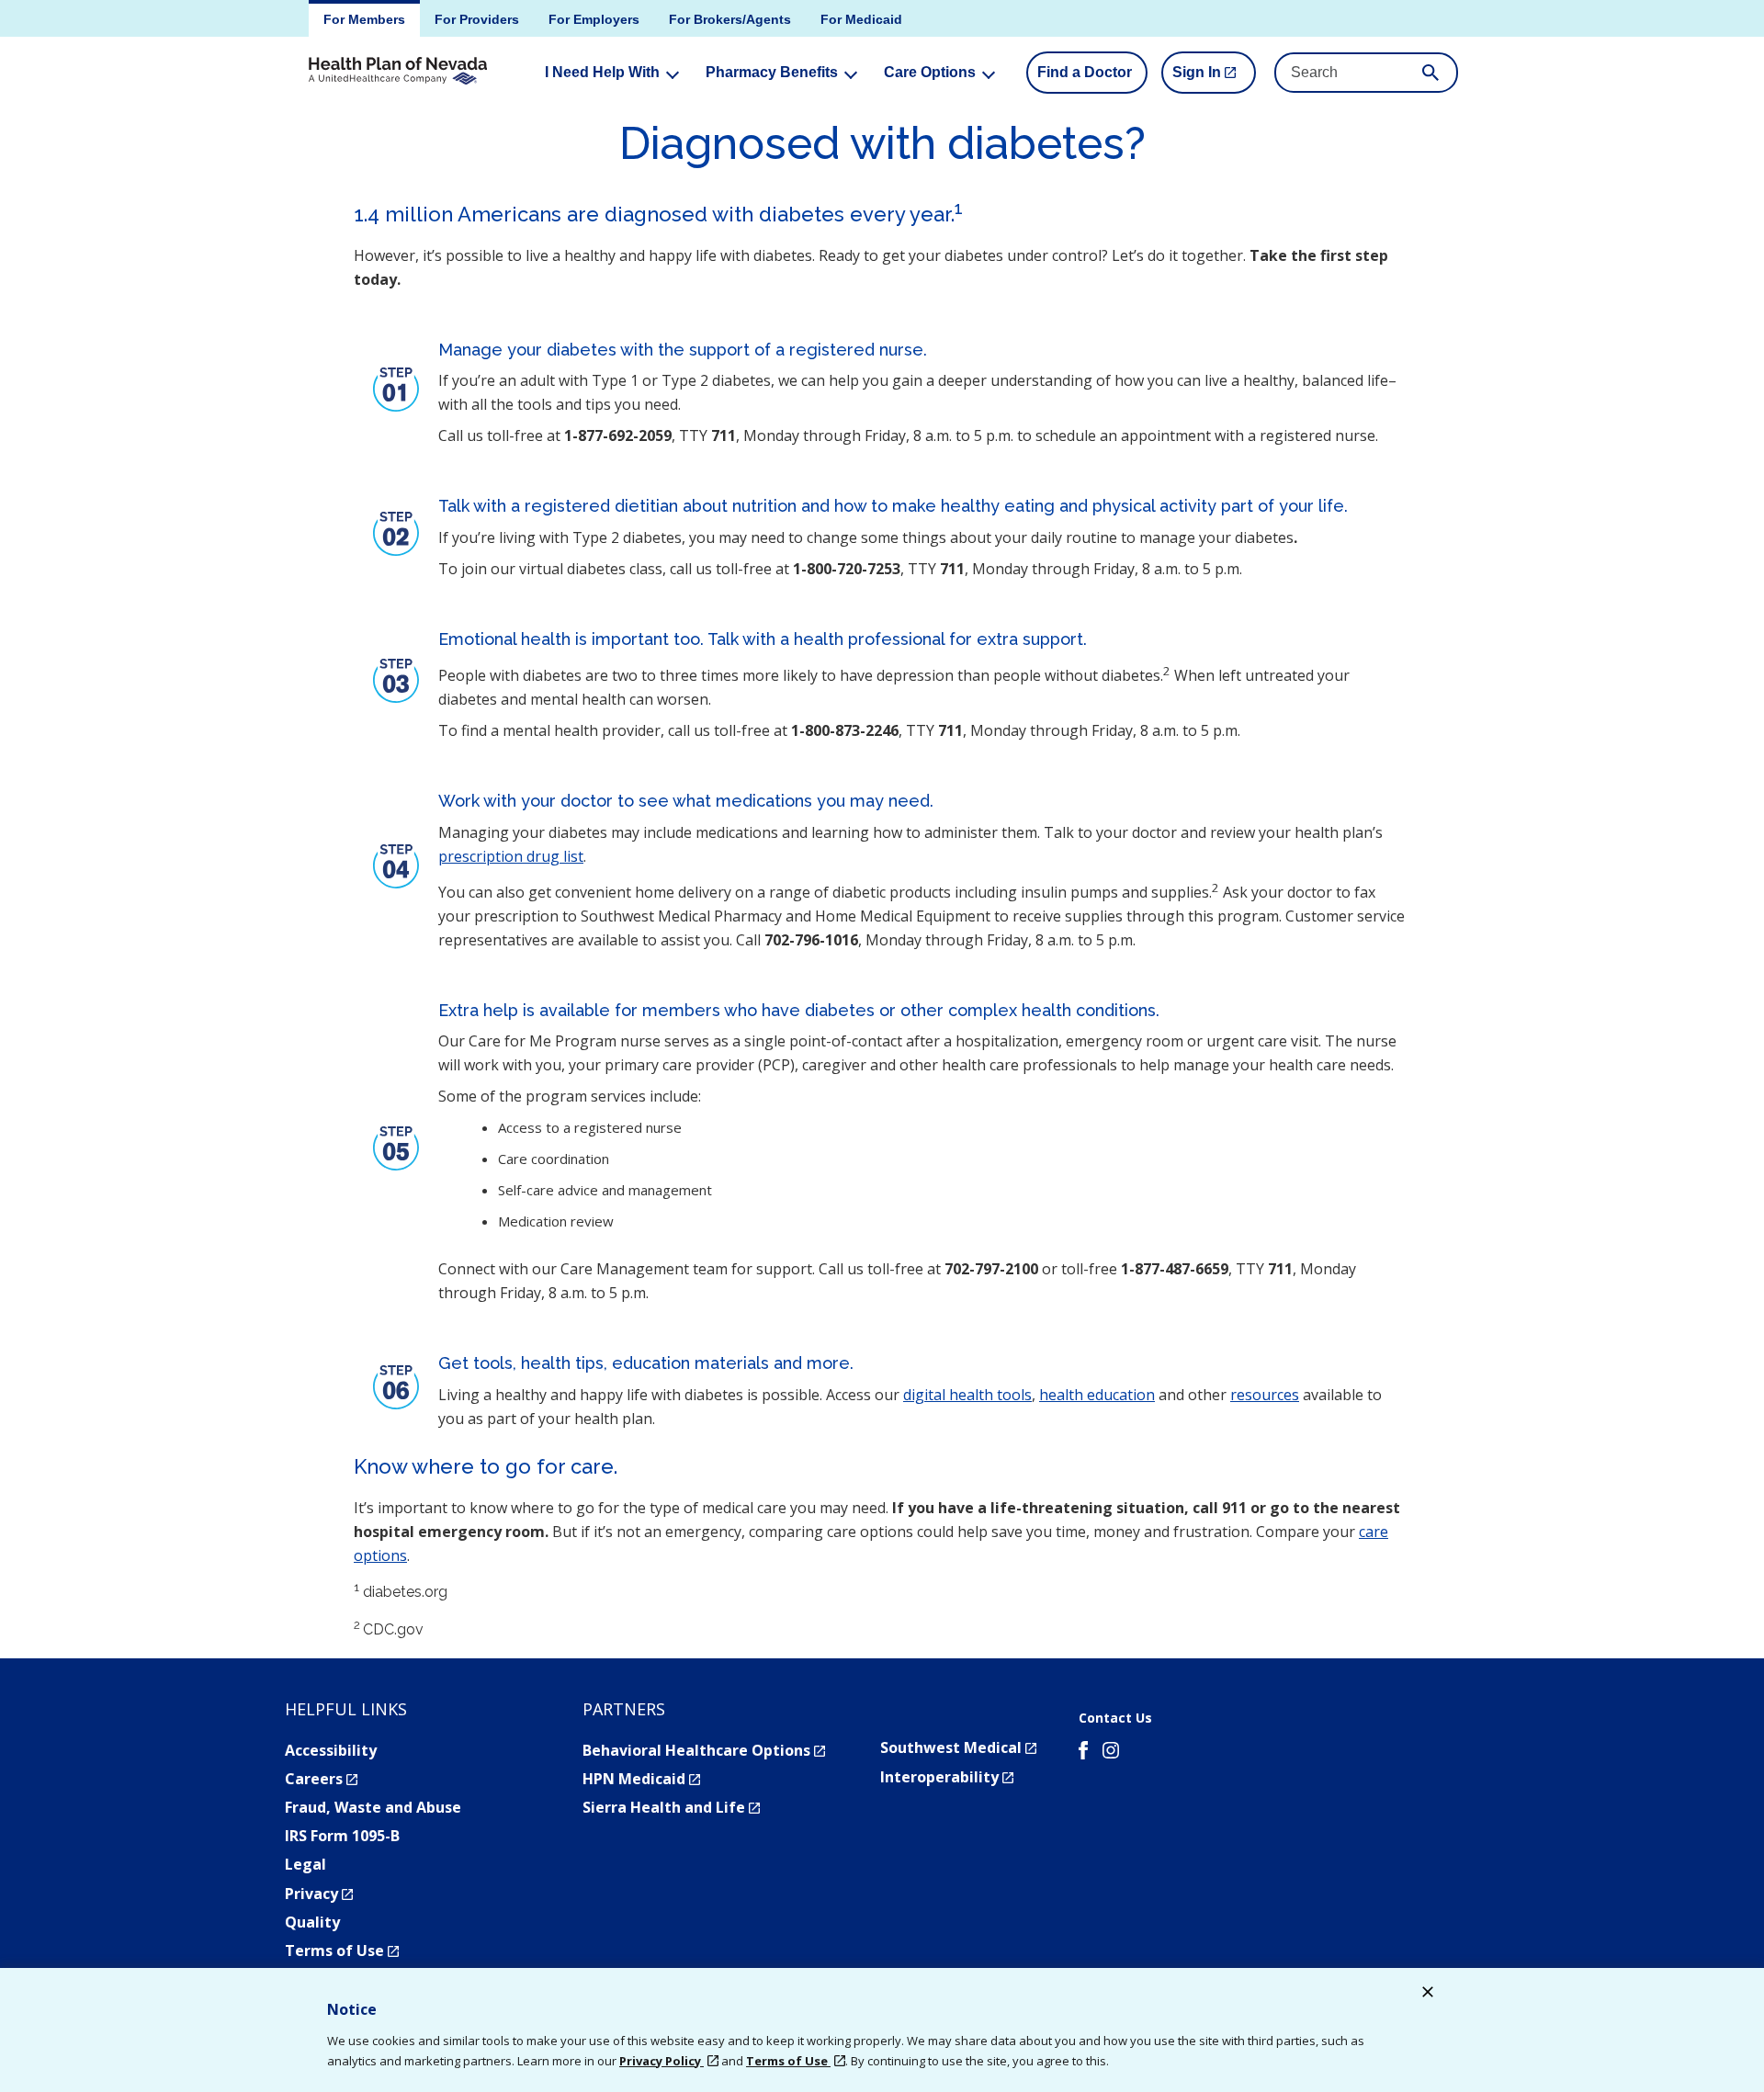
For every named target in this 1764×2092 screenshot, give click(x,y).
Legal (305, 1864)
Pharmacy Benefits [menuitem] (772, 72)
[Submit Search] (1430, 73)
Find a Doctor (1085, 72)
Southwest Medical (958, 1747)
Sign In (1214, 79)
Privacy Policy (661, 2061)
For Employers (594, 19)
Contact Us (1115, 1718)
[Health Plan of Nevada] (398, 72)
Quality (312, 1922)
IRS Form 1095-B (342, 1836)
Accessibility (331, 1750)
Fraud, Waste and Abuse (373, 1807)
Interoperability (947, 1777)
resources (1265, 1395)
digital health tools (967, 1395)
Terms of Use (342, 1951)
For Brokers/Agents (730, 19)
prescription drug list (511, 856)
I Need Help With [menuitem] (602, 72)
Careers (321, 1779)
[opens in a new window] (1083, 1753)
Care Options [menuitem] (930, 72)
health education (1097, 1395)
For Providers (477, 19)
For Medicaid (861, 19)
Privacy (319, 1894)
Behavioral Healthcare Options (704, 1750)
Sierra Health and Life (671, 1807)
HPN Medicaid (641, 1779)
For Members (364, 19)
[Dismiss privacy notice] (1428, 1994)
